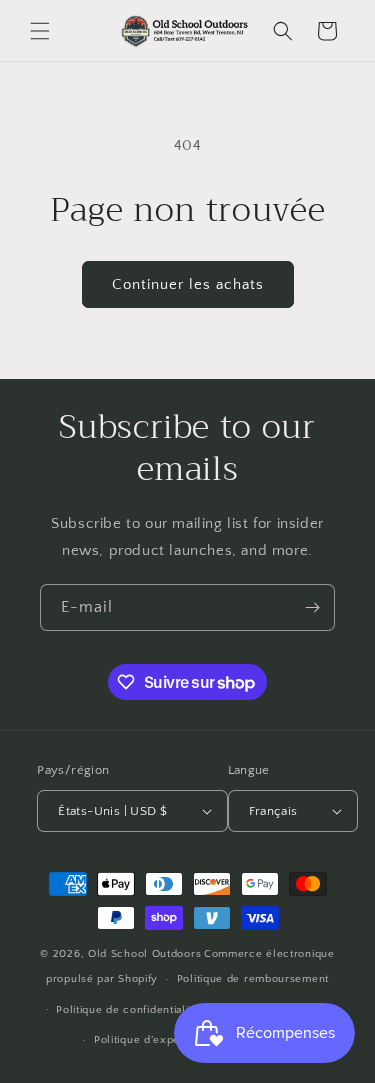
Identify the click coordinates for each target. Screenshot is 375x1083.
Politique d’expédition (151, 1040)
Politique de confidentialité (127, 1010)
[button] (40, 31)
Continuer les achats (188, 284)
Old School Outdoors (144, 954)
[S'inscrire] (312, 607)
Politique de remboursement (253, 979)
